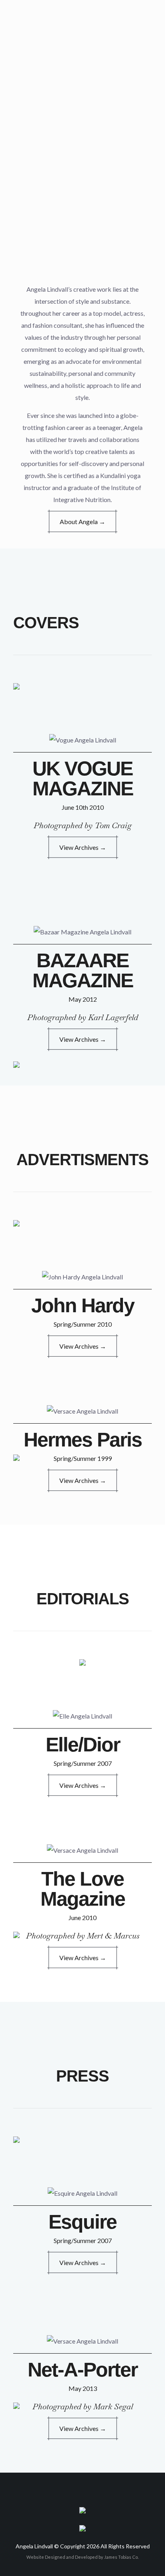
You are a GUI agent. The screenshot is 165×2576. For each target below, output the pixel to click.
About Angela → (82, 521)
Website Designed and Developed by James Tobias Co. (82, 2557)
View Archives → (83, 847)
